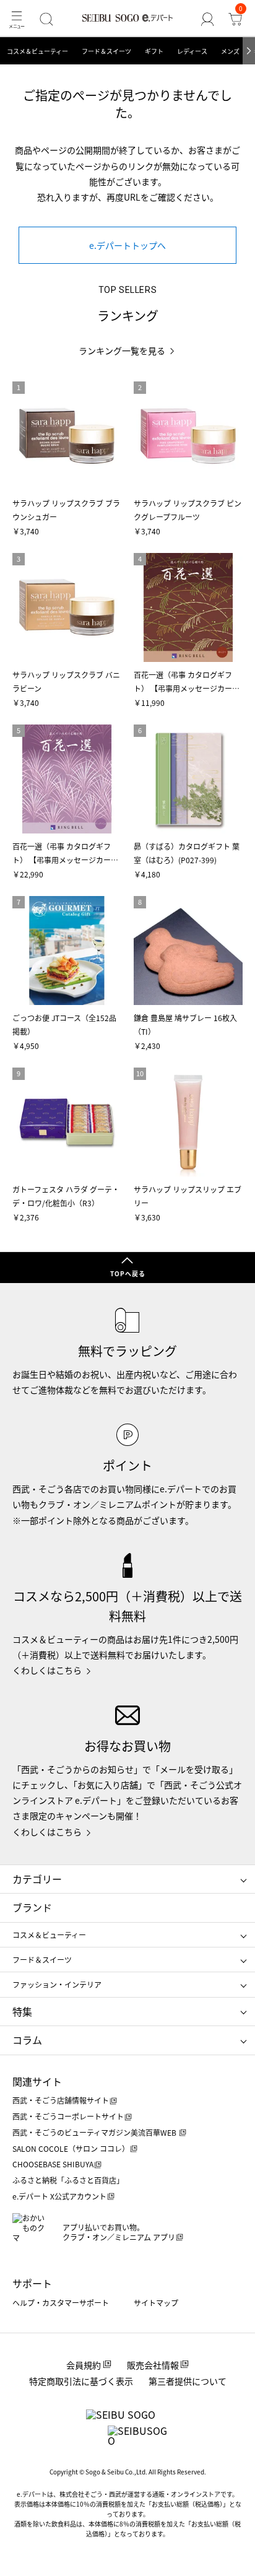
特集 (22, 2011)
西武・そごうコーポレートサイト (68, 2116)
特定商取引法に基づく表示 (81, 2381)
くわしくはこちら (47, 1670)
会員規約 (84, 2365)
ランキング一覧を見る (122, 351)
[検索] (46, 19)
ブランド (32, 1907)
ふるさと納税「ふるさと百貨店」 (68, 2180)
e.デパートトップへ (127, 245)
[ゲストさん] (208, 19)
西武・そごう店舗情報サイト (61, 2100)
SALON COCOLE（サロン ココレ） (71, 2148)
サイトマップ (156, 2303)
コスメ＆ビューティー (37, 51)
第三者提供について (188, 2381)
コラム (27, 2040)
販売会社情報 (153, 2365)
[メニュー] (16, 19)
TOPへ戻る (128, 1273)
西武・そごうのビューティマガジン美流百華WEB (95, 2132)
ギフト (154, 51)
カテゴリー (37, 1879)
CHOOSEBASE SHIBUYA (53, 2164)
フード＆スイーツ (106, 51)
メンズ (230, 51)
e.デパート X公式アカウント (59, 2196)
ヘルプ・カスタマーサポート (61, 2303)
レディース (192, 51)
